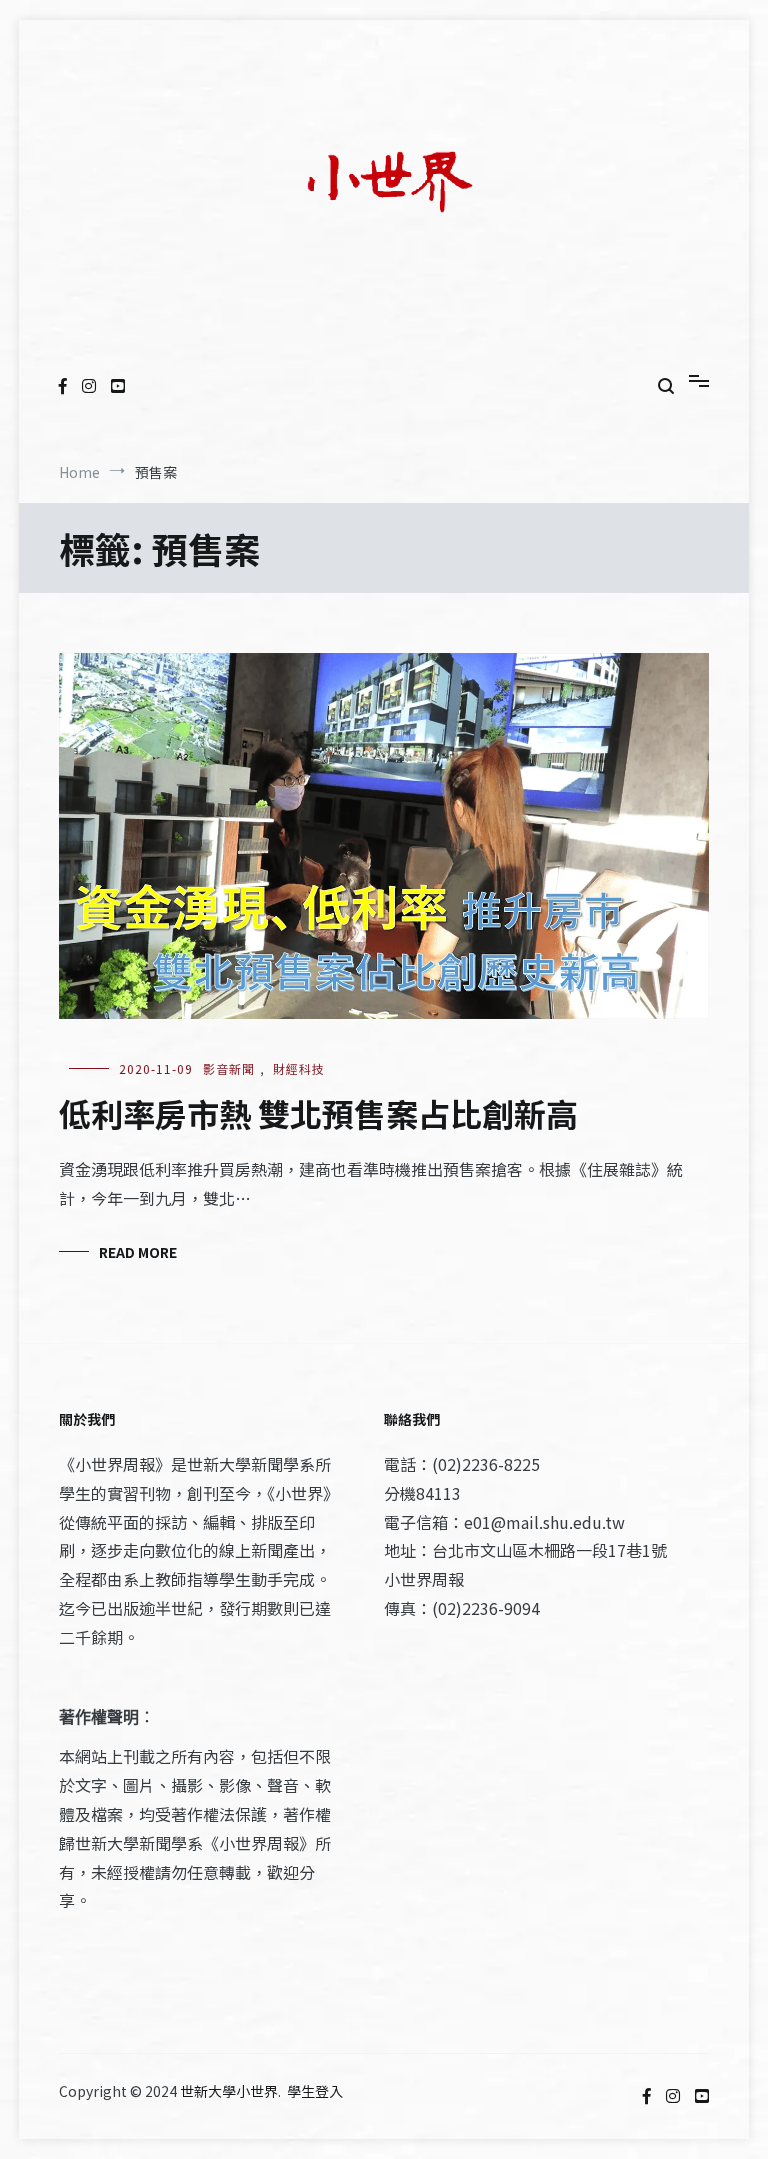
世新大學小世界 (229, 2091)
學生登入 (315, 2091)
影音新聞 (229, 1068)
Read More (138, 1252)
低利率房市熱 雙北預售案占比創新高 (318, 1113)
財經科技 (299, 1068)
